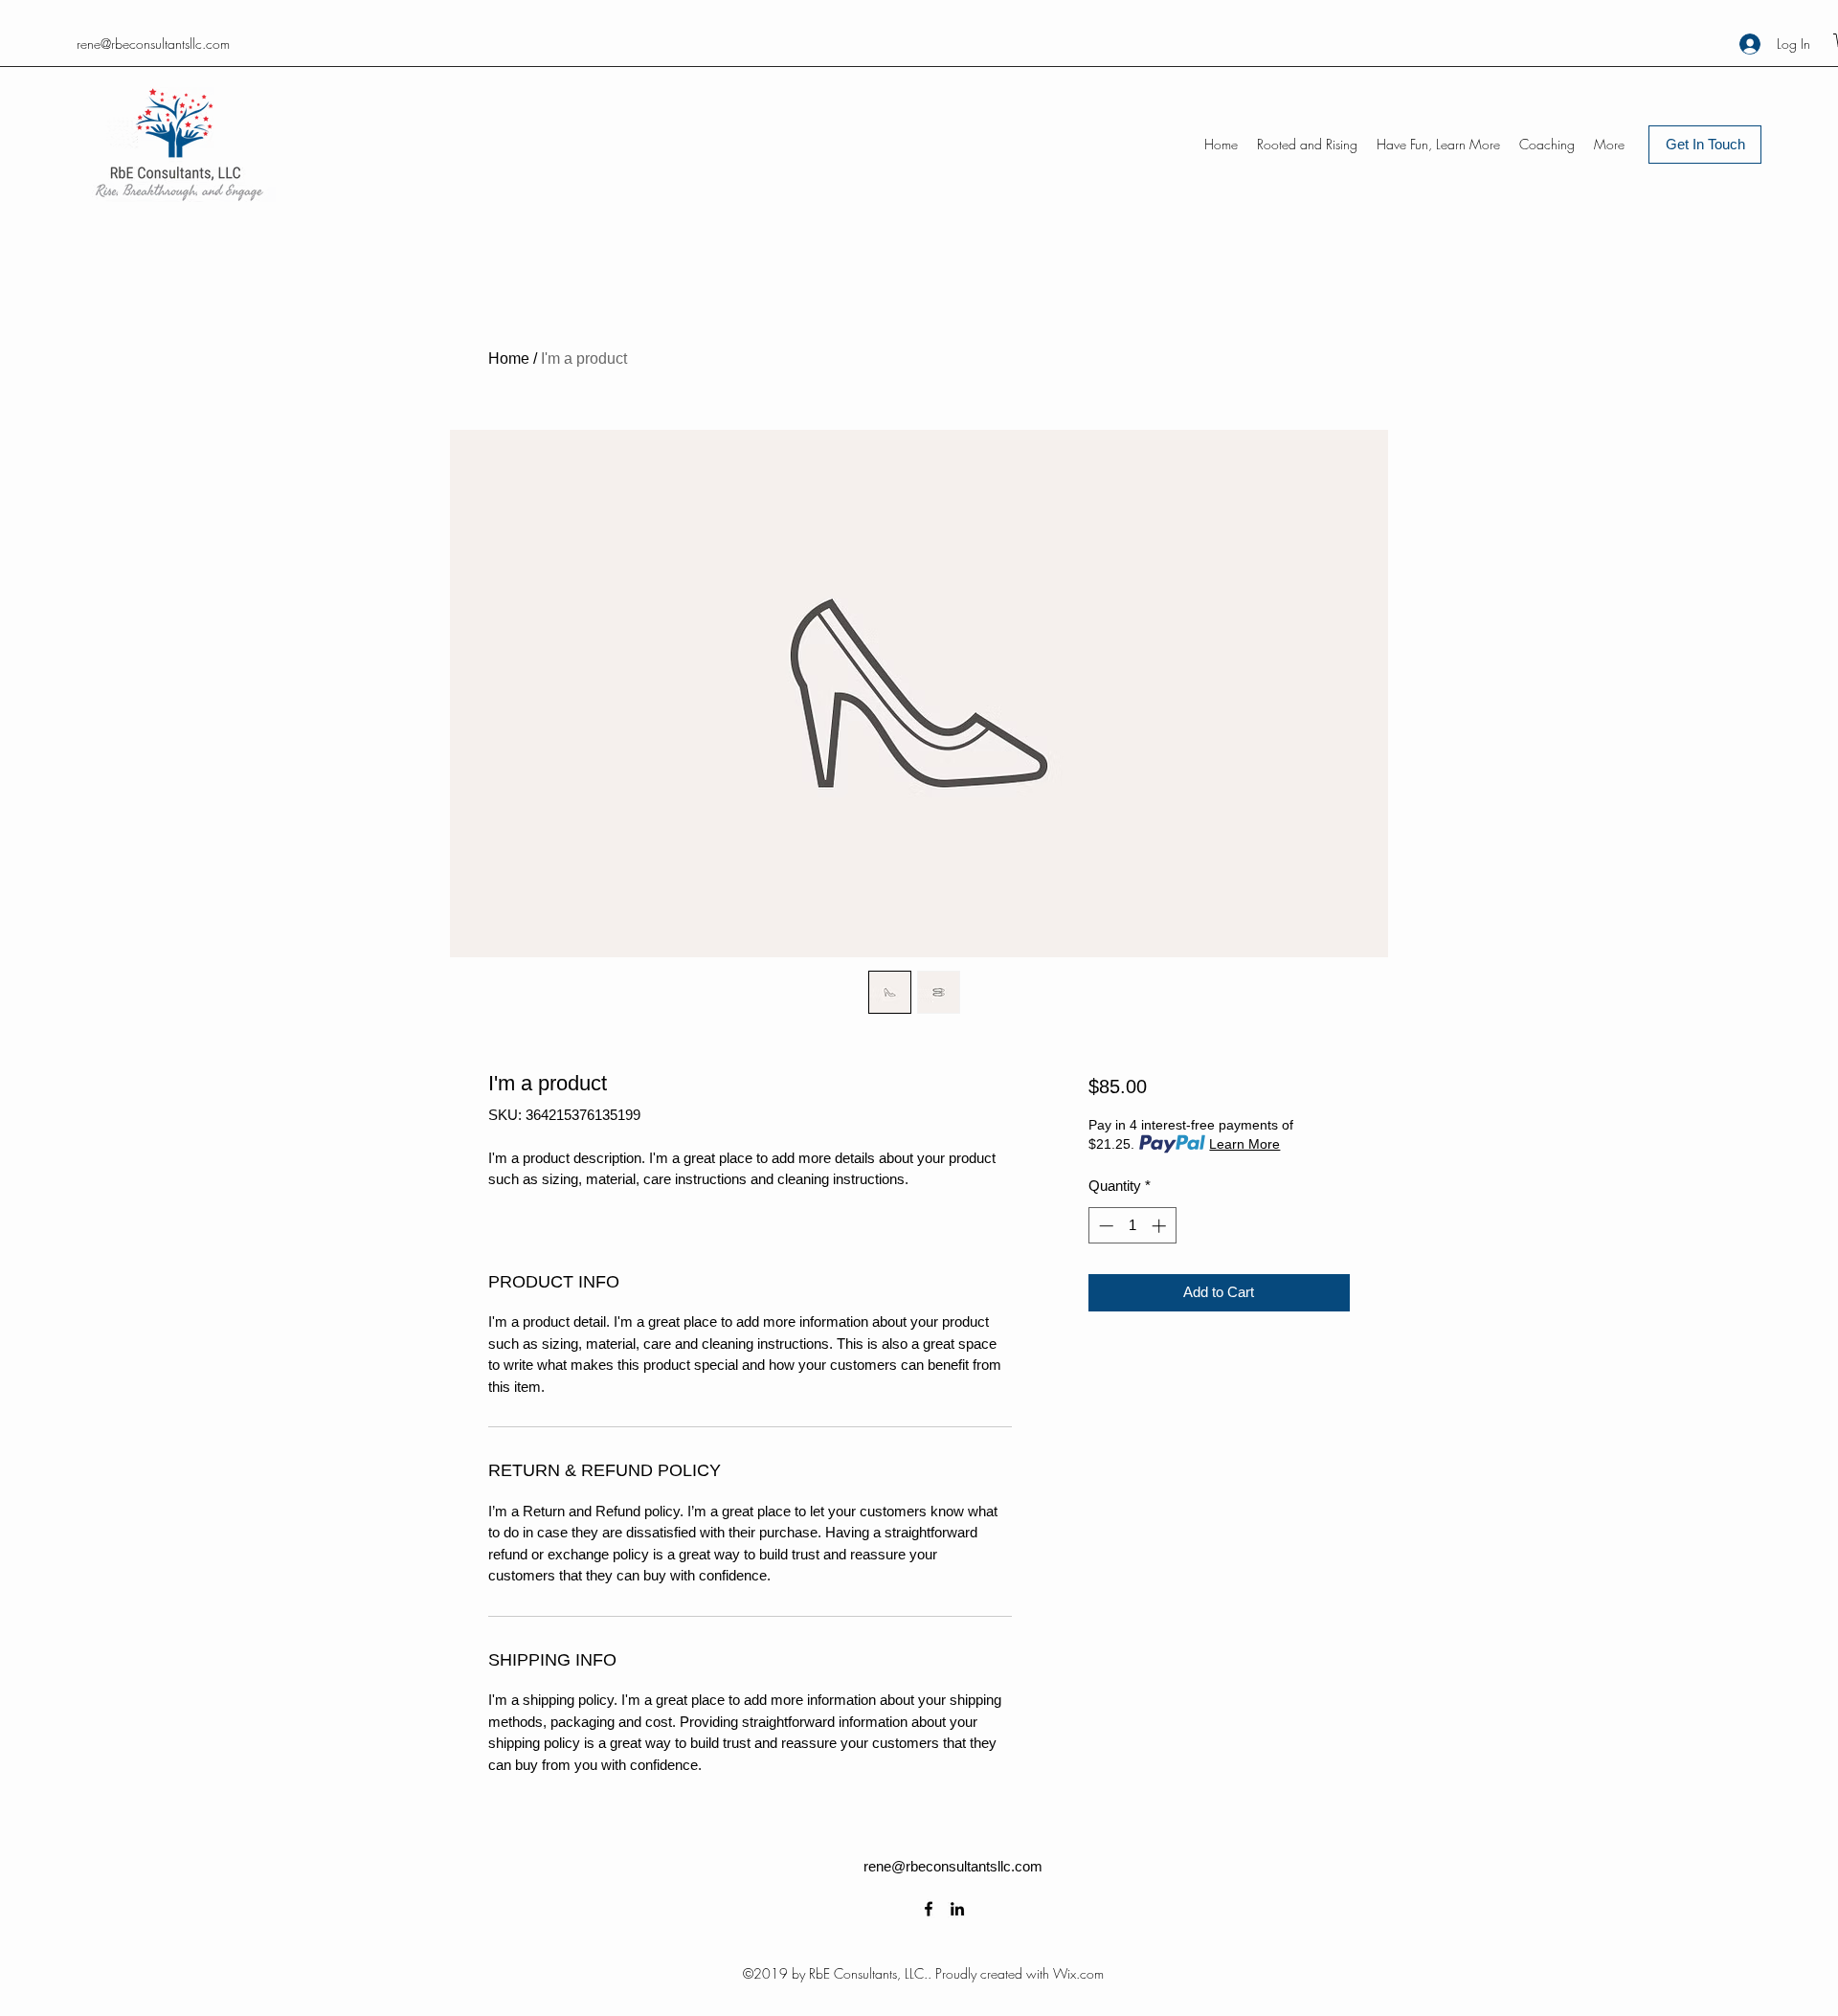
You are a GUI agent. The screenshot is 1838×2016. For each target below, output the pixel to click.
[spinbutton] (1132, 1226)
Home (509, 358)
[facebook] (929, 1909)
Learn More (1244, 1144)
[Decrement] (1104, 1226)
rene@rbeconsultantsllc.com (153, 44)
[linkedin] (957, 1909)
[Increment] (1161, 1226)
